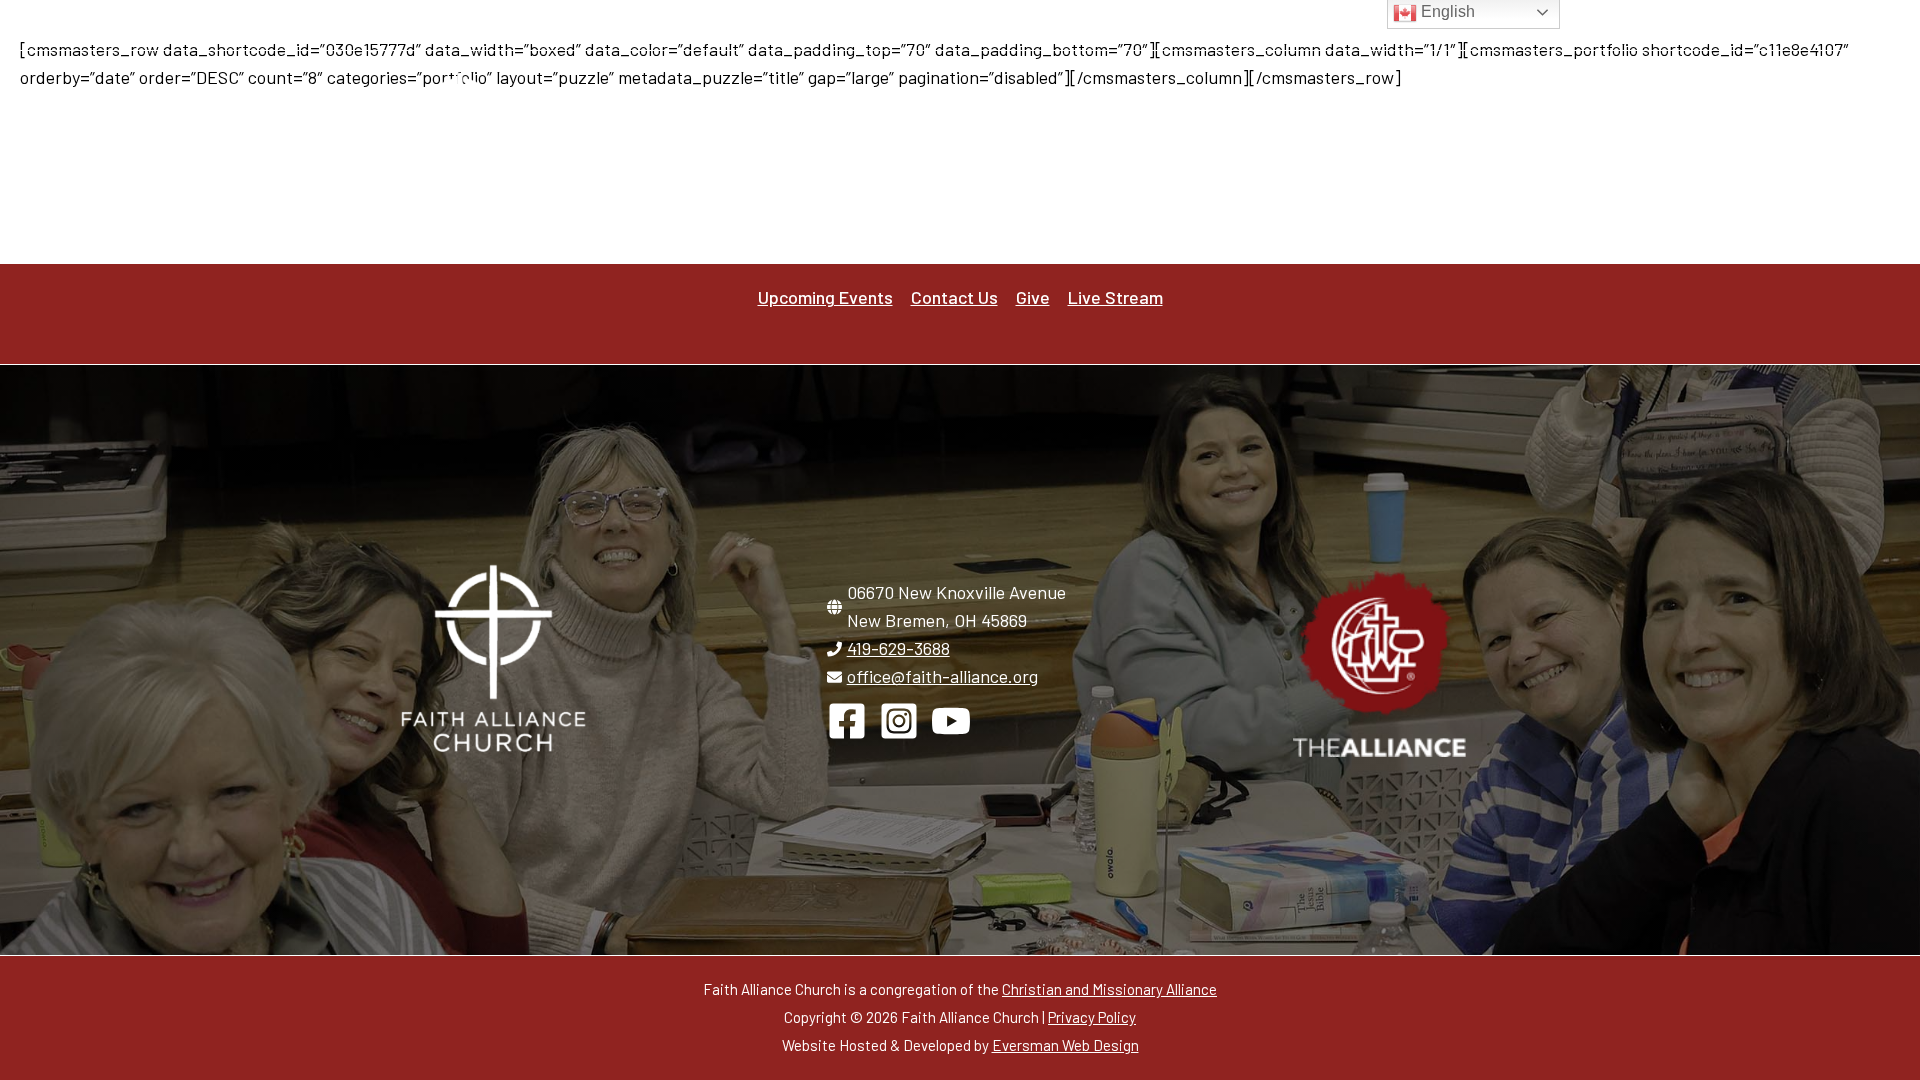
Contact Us (1034, 24)
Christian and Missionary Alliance (1109, 989)
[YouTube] (1354, 26)
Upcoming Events (916, 24)
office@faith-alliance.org (942, 676)
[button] (1095, 144)
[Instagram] (1317, 26)
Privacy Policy (1092, 1017)
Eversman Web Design (1065, 1045)
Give (1112, 24)
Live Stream (1195, 24)
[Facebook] (1280, 26)
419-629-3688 (898, 648)
